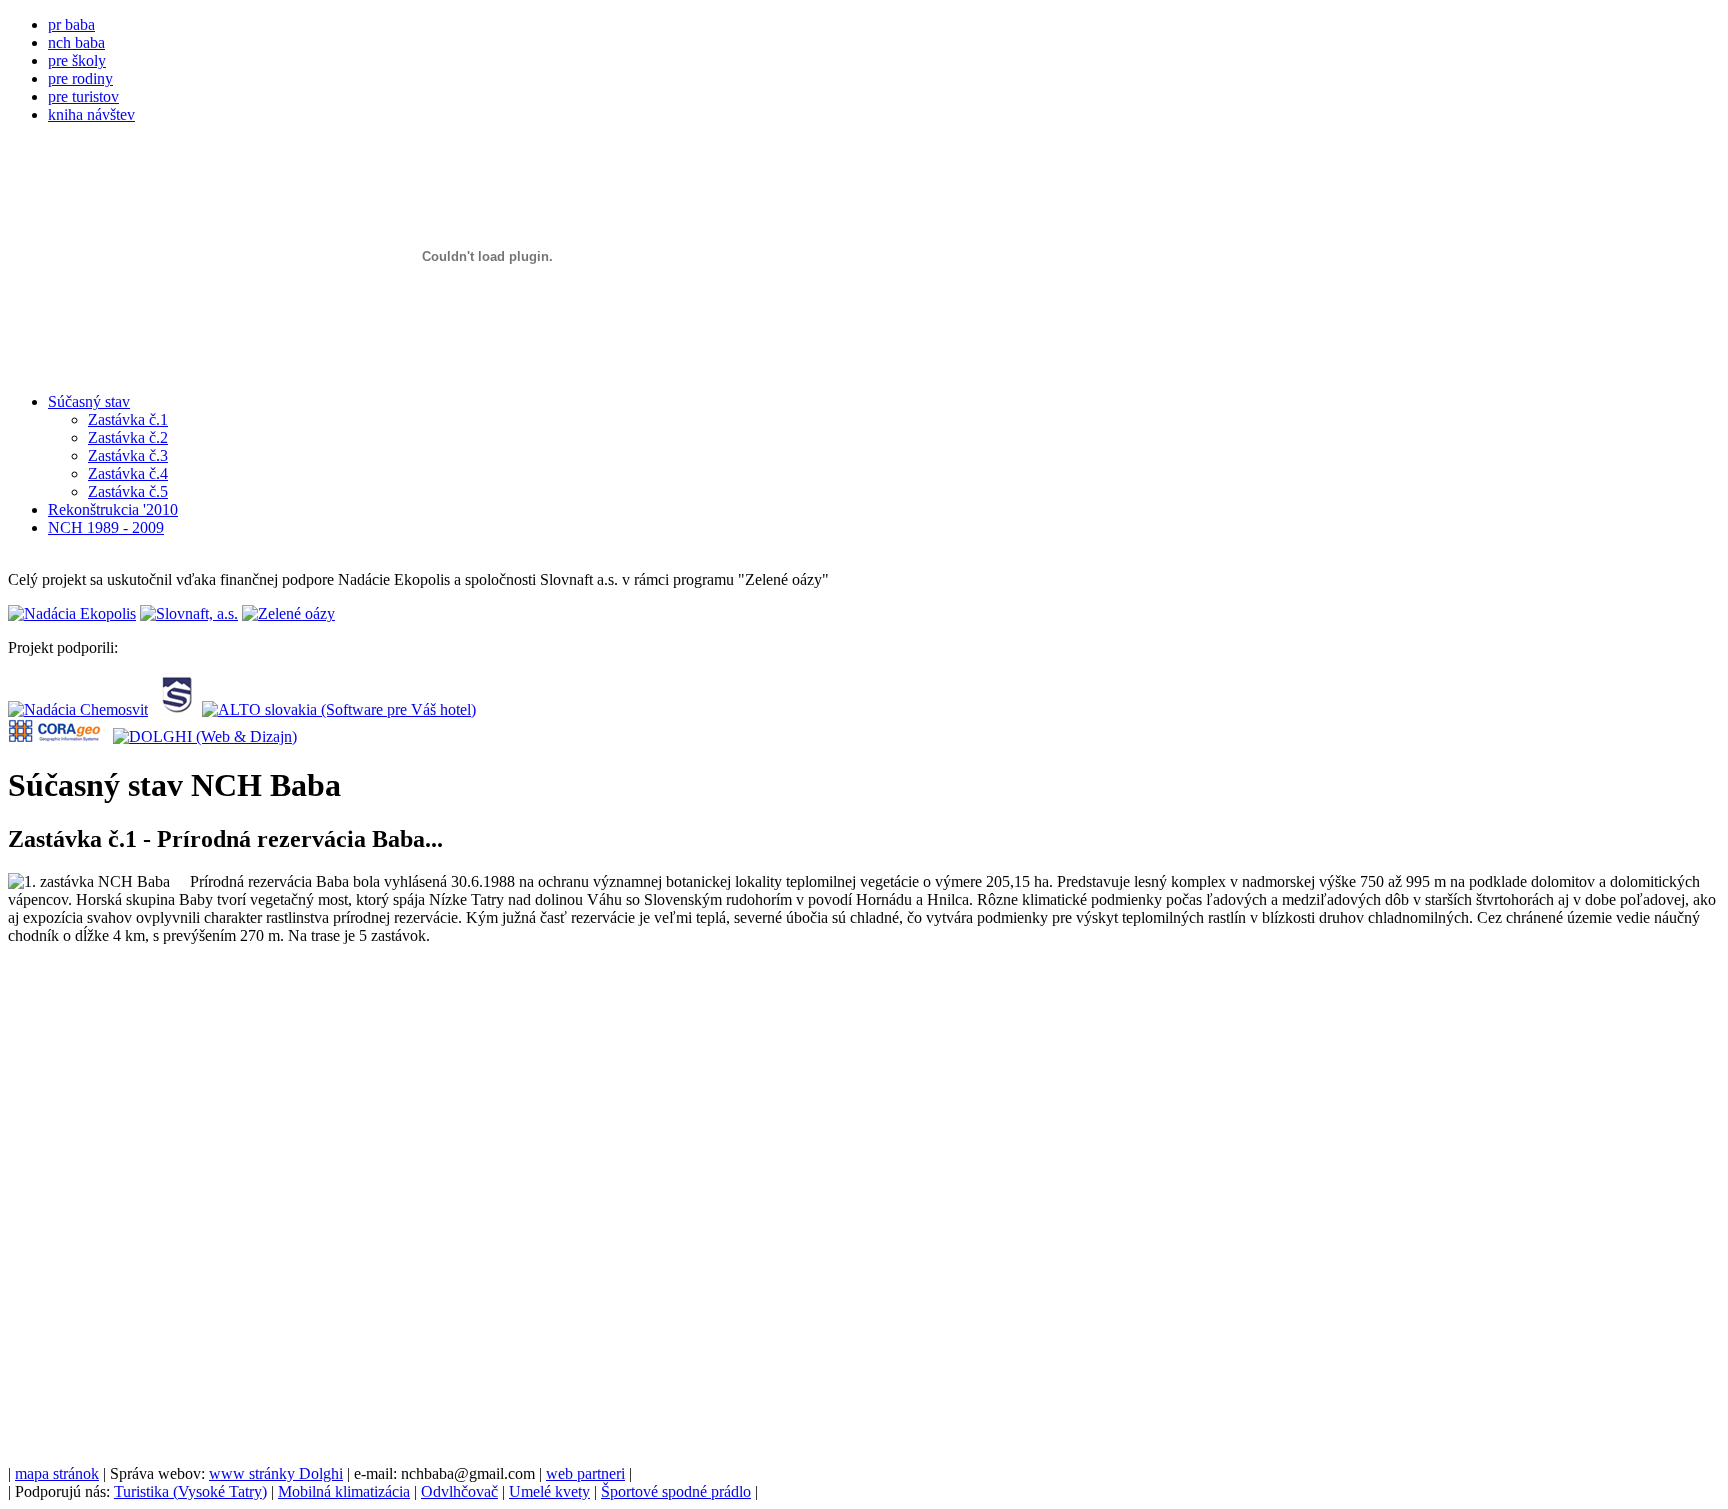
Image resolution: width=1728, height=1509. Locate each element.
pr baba (71, 24)
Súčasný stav (89, 401)
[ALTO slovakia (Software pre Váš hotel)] (339, 709)
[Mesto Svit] (177, 709)
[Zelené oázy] (288, 613)
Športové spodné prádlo (676, 1491)
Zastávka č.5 (128, 491)
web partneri (585, 1473)
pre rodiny (80, 78)
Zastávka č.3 (128, 455)
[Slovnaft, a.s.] (189, 613)
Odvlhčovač (459, 1491)
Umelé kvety (549, 1491)
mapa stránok (57, 1473)
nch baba (76, 42)
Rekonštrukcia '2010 (113, 509)
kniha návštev (91, 114)
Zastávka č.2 (128, 437)
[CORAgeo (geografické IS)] (54, 736)
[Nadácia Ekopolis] (72, 613)
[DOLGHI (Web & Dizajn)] (205, 736)
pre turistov (83, 96)
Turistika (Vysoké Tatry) (190, 1491)
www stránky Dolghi (276, 1473)
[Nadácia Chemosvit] (78, 709)
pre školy (77, 60)
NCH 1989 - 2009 (106, 527)
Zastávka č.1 (128, 419)
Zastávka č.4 (128, 473)
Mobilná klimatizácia (344, 1491)
